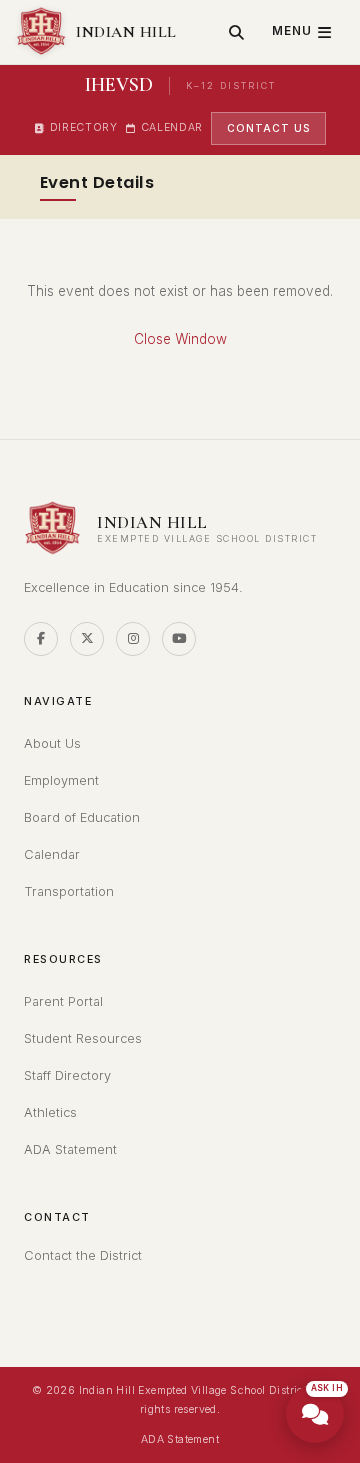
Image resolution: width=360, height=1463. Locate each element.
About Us (52, 743)
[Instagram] (133, 639)
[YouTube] (179, 639)
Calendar (172, 127)
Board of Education (82, 817)
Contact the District (83, 1255)
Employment (61, 780)
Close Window (180, 339)
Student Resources (83, 1038)
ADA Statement (70, 1149)
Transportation (69, 891)
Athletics (50, 1112)
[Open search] (236, 32)
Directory (84, 127)
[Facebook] (41, 639)
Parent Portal (63, 1001)
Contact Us (268, 128)
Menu (292, 31)
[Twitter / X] (87, 639)
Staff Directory (67, 1075)
